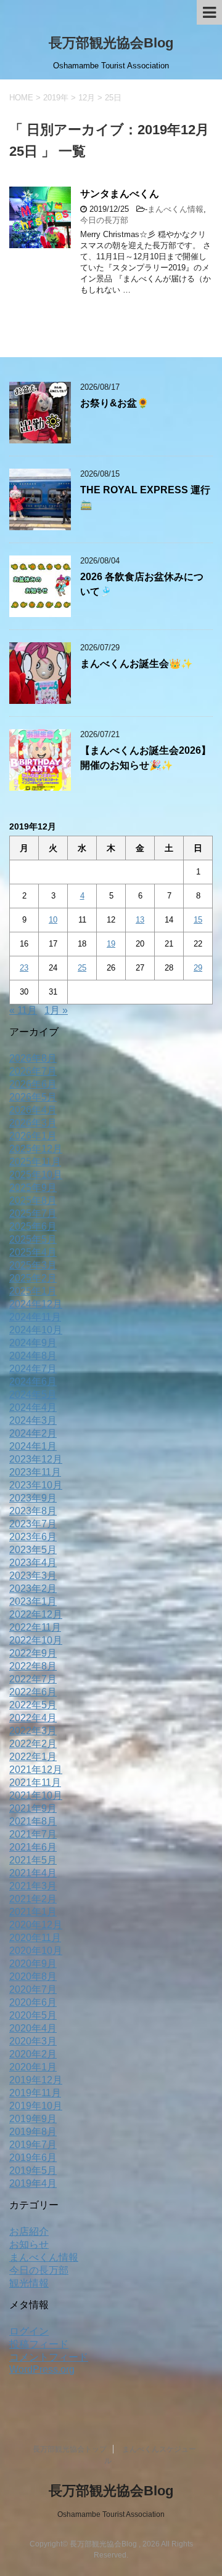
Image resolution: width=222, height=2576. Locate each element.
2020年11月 (35, 1938)
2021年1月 (33, 1912)
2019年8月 (33, 2132)
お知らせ (29, 2244)
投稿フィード (39, 2344)
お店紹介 (29, 2231)
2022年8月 (33, 1666)
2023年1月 (33, 1601)
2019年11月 (35, 2093)
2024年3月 (33, 1420)
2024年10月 (36, 1330)
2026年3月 (33, 1123)
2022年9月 (33, 1653)
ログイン (29, 2331)
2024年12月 (36, 1304)
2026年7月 (33, 1071)
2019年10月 (36, 2106)
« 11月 (23, 1010)
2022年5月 (33, 1705)
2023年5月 (33, 1550)
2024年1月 (33, 1446)
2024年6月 (33, 1382)
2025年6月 (33, 1226)
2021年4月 (33, 1873)
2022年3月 (33, 1731)
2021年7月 (33, 1834)
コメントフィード (49, 2357)
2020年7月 (33, 1989)
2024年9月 (33, 1343)
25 (82, 968)
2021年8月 (33, 1821)
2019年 (56, 98)
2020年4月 (33, 2028)
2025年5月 (33, 1239)
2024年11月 (35, 1317)
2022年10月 (36, 1640)
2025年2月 (33, 1278)
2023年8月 (33, 1511)
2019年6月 (33, 2158)
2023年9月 (33, 1498)
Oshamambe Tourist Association (111, 2514)
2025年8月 (33, 1201)
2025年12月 (36, 1149)
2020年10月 (36, 1951)
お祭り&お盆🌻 (114, 403)
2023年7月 (33, 1524)
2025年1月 (33, 1291)
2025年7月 (33, 1213)
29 (198, 968)
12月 (87, 98)
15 (198, 920)
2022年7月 (33, 1679)
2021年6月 (33, 1847)
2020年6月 (33, 2002)
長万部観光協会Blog (111, 43)
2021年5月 (33, 1860)
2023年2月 (33, 1589)
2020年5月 (33, 2015)
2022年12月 (36, 1614)
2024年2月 (33, 1433)
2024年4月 (33, 1407)
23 (24, 968)
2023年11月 (35, 1472)
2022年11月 (35, 1627)
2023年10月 (36, 1485)
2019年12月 (36, 2080)
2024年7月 (33, 1369)
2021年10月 (36, 1795)
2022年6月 (33, 1692)
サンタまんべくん (120, 194)
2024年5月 (33, 1395)
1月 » (56, 1010)
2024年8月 (33, 1356)
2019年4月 (33, 2183)
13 (140, 920)
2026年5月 (33, 1097)
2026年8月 (33, 1058)
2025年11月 (35, 1162)
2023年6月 (33, 1537)
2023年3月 (33, 1576)
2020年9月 (33, 1964)
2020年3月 (33, 2041)
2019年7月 (33, 2145)
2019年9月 (33, 2119)
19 (111, 944)
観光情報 (29, 2283)
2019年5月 (33, 2170)
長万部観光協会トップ (70, 2449)
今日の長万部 (104, 220)
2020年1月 (33, 2067)
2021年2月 (33, 1899)
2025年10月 (36, 1175)
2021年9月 (33, 1808)
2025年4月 (33, 1252)
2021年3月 (33, 1886)
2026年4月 (33, 1110)
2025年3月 (33, 1265)
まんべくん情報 (175, 209)
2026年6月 (33, 1084)
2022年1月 (33, 1757)
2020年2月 (33, 2054)
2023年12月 (36, 1459)
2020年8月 (33, 1976)
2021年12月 (36, 1770)
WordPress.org (42, 2369)
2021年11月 (35, 1783)
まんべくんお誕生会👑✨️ (136, 664)
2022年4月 (33, 1718)
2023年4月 (33, 1563)
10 (53, 920)
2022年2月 (33, 1744)
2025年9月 (33, 1188)
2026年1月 (33, 1136)
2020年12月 (36, 1925)
